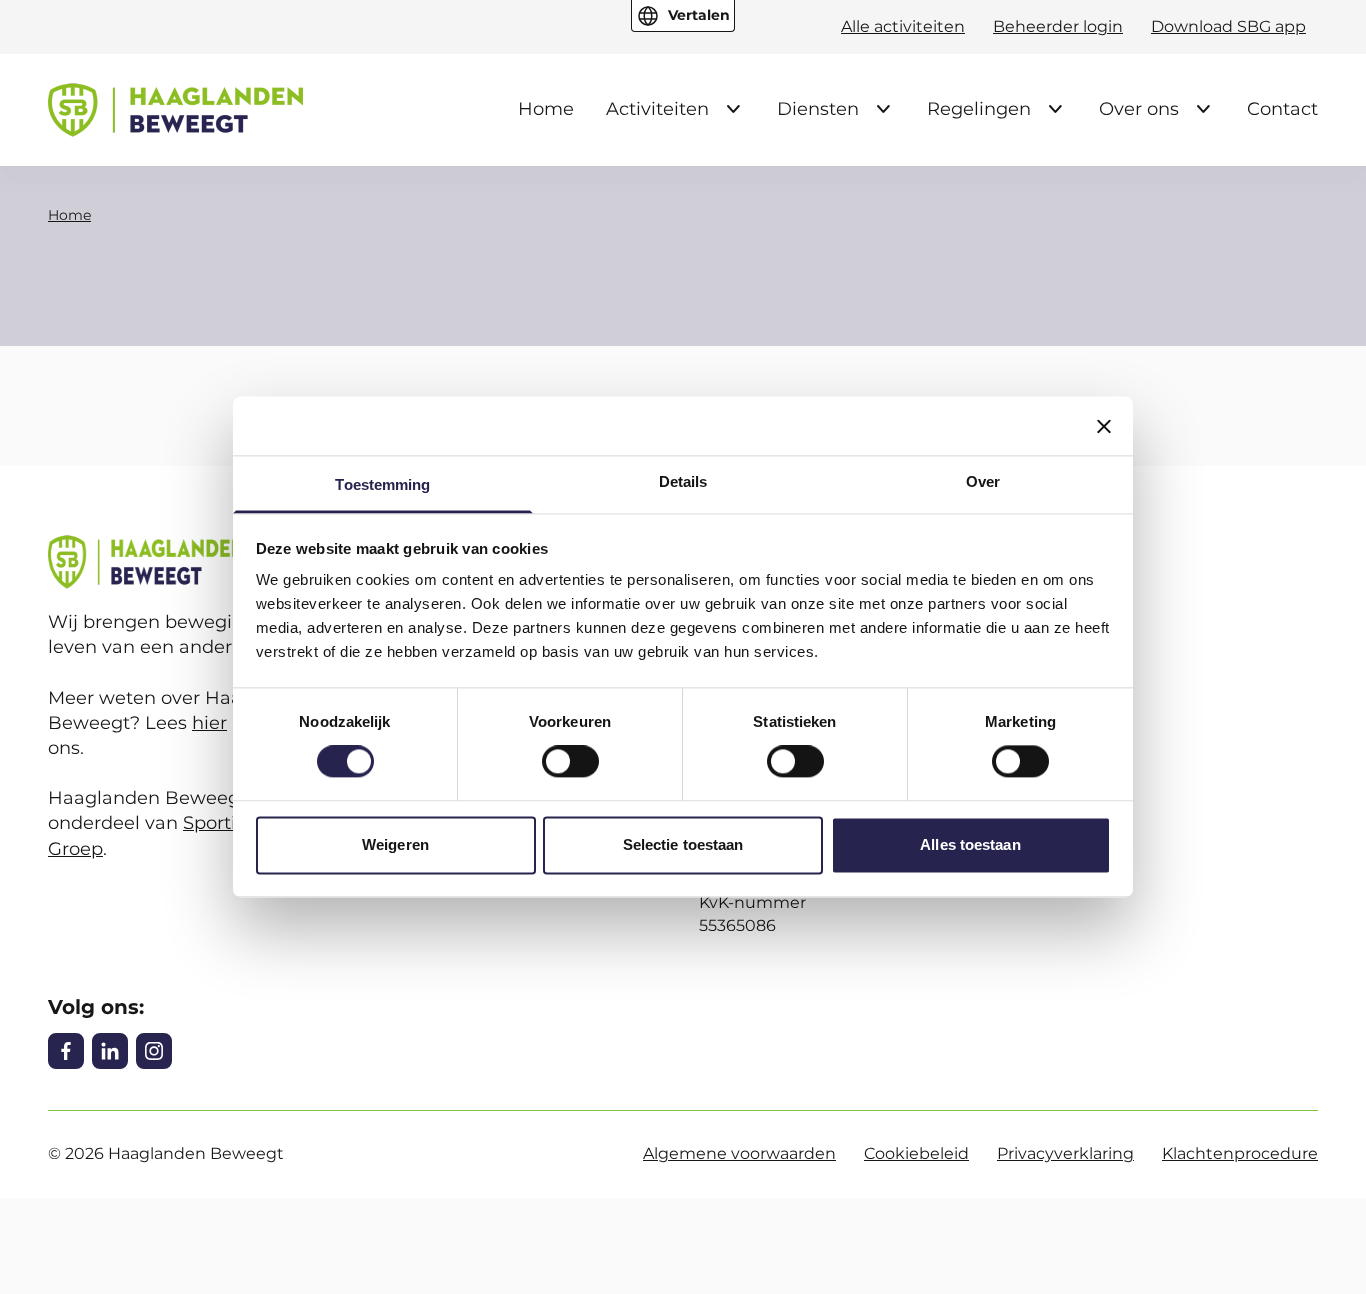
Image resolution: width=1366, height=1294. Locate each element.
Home (546, 109)
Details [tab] (683, 481)
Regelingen (979, 109)
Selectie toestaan (683, 844)
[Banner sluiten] (1104, 426)
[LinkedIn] (110, 1051)
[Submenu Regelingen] (1055, 109)
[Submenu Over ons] (1203, 109)
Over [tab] (983, 481)
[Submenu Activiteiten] (733, 109)
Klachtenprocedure (1240, 1153)
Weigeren (395, 844)
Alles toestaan (970, 844)
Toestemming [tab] (382, 484)
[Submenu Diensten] (883, 109)
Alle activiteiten (903, 26)
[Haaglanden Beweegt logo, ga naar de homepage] (175, 110)
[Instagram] (154, 1051)
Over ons (1139, 109)
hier (209, 723)
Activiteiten (657, 109)
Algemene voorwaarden (739, 1153)
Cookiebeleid (916, 1153)
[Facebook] (66, 1051)
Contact (1282, 109)
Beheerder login (1058, 26)
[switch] (570, 762)
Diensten (818, 109)
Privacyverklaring (1065, 1153)
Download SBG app (1228, 26)
